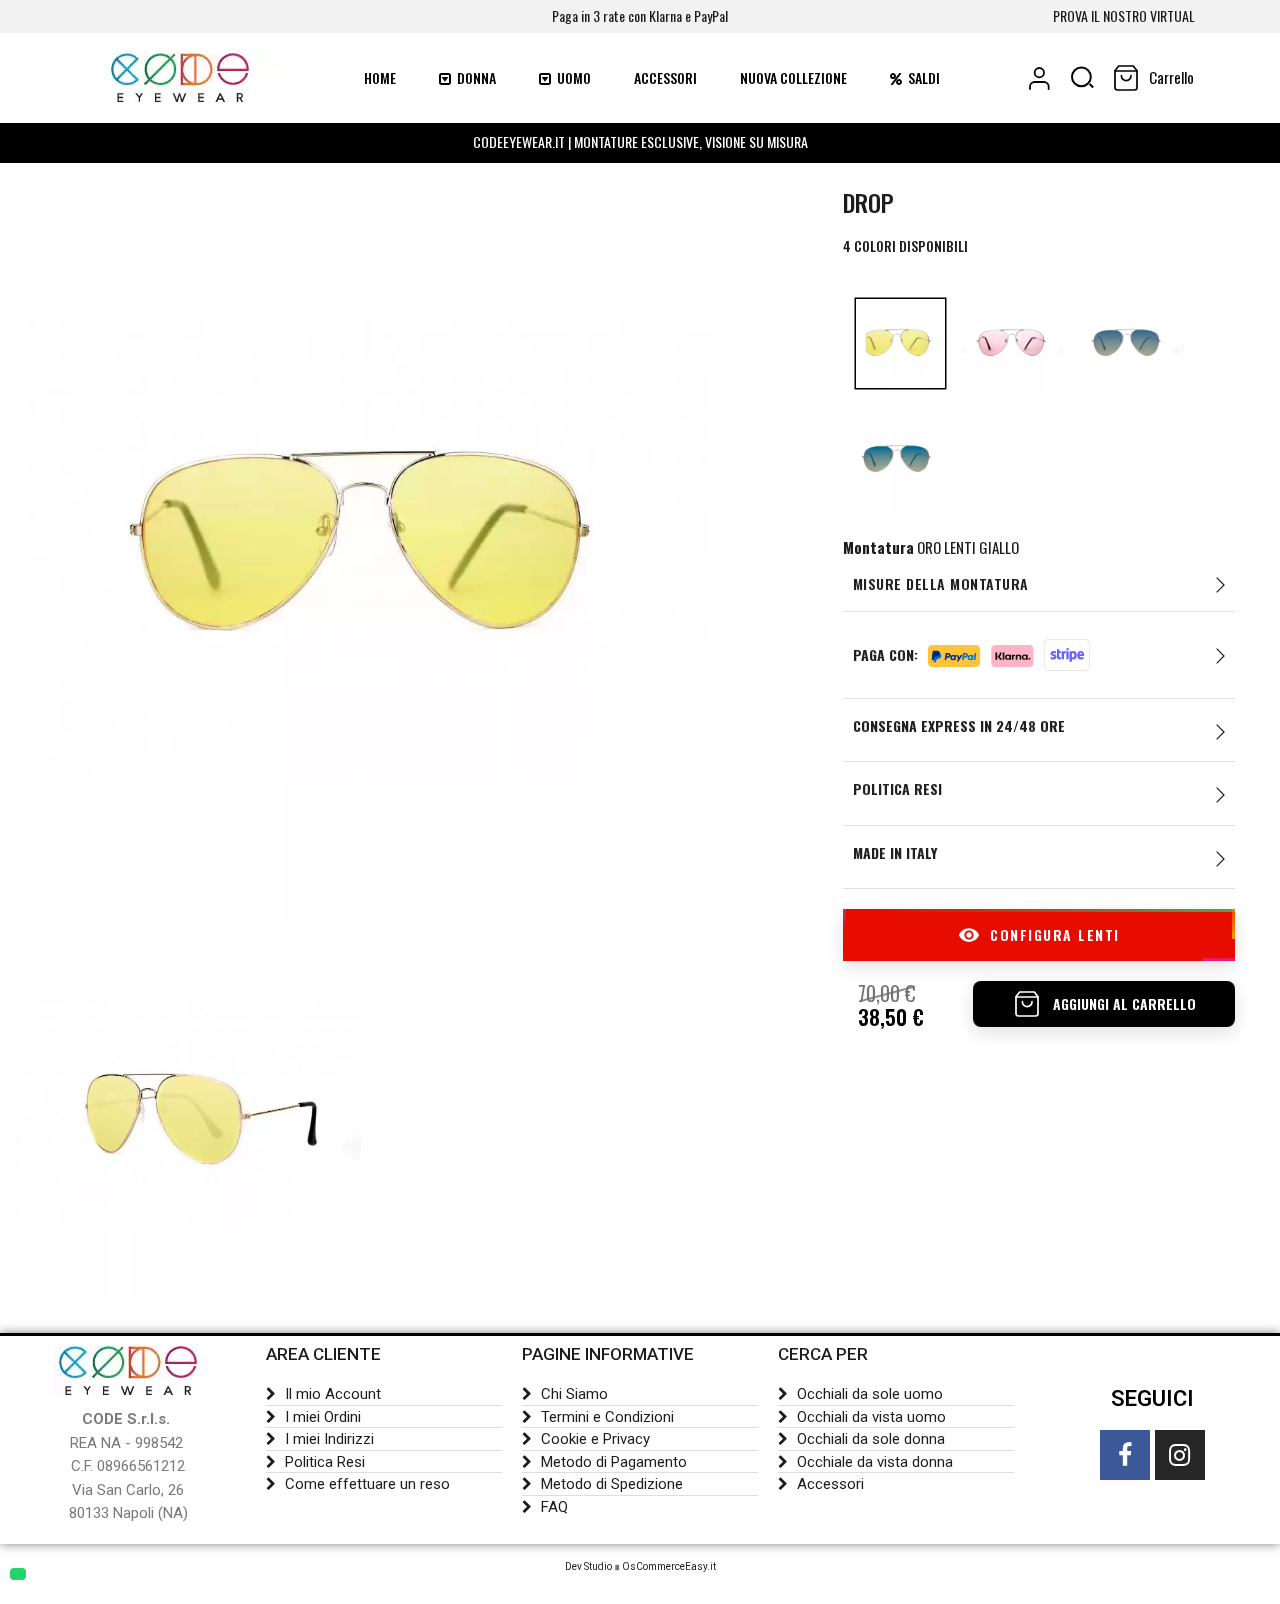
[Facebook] (1125, 1455)
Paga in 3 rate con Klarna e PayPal (640, 15)
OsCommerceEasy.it (669, 1566)
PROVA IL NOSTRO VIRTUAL (1124, 15)
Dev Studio (588, 1566)
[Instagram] (1180, 1455)
